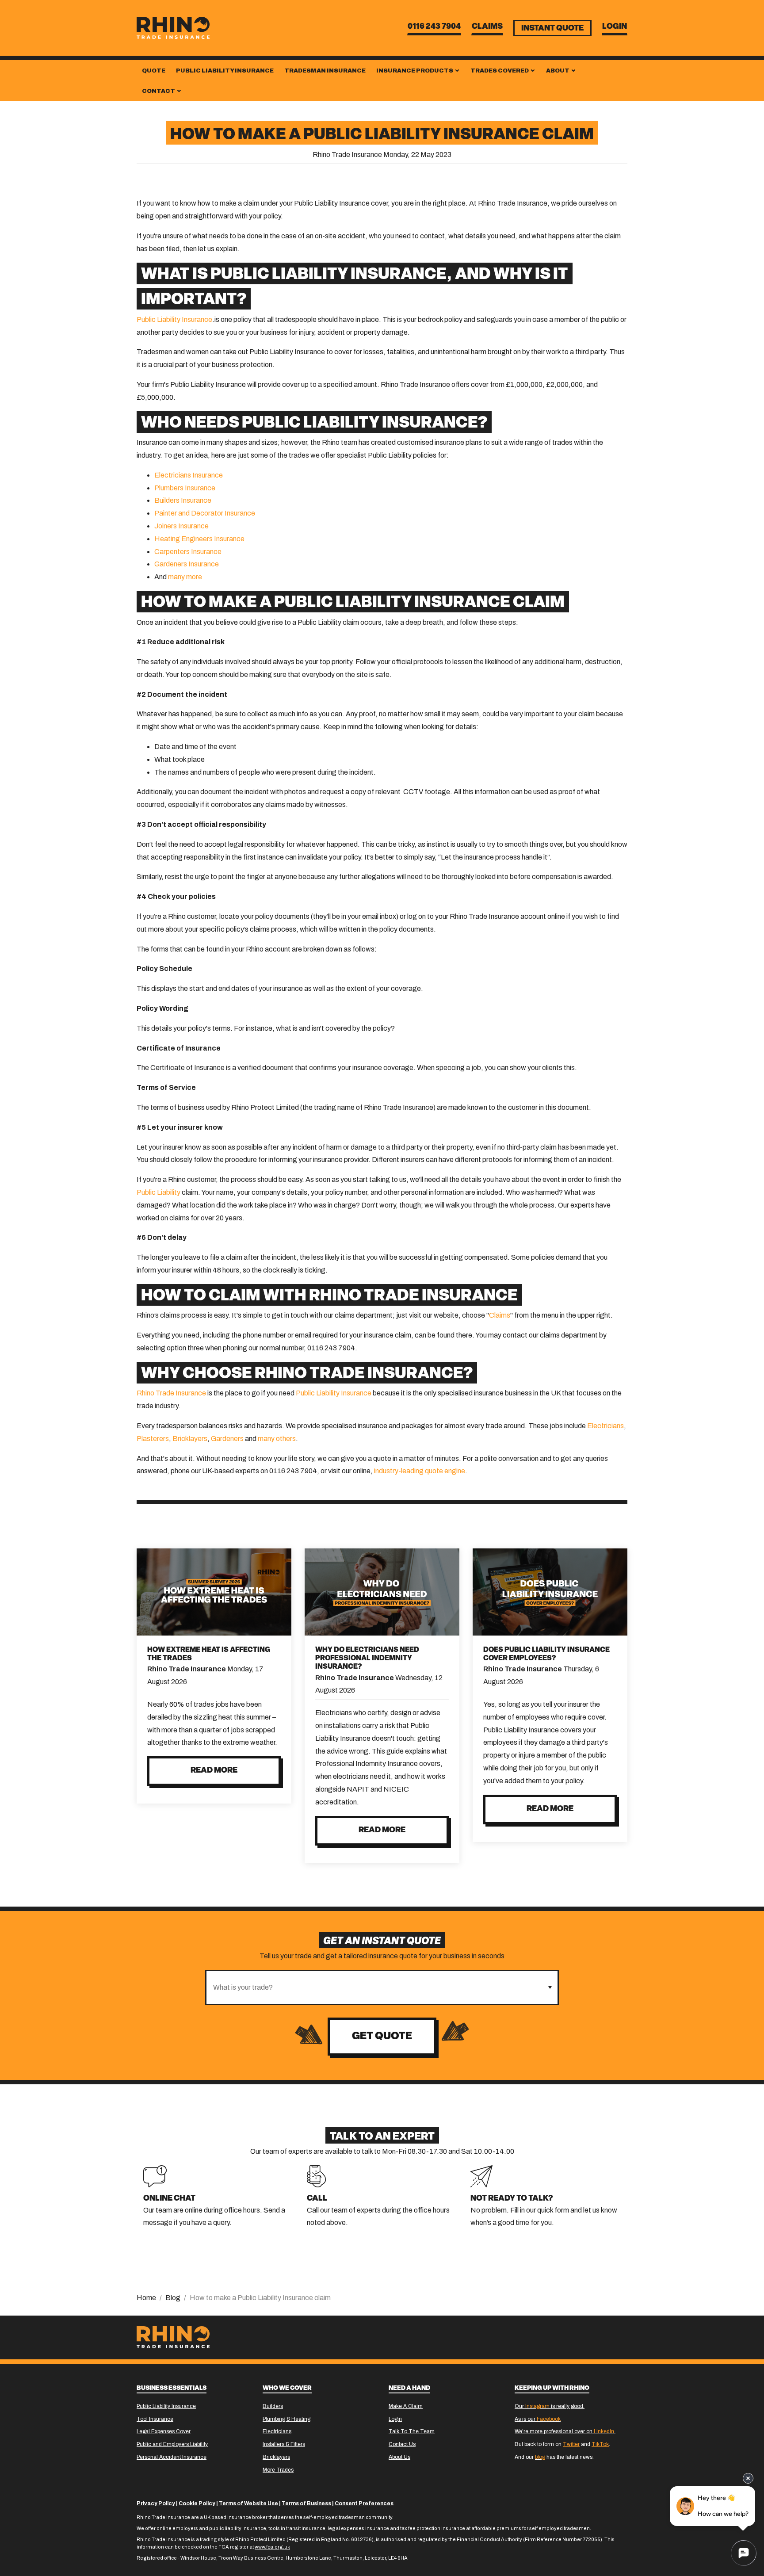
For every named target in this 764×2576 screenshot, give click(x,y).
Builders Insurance (183, 500)
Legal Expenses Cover (164, 2431)
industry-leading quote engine (420, 1471)
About (558, 71)
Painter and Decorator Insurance (205, 513)
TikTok (600, 2444)
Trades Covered (500, 71)
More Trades (278, 2470)
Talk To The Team (412, 2431)
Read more (214, 1771)
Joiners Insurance (181, 526)
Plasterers (153, 1439)
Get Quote (382, 2037)
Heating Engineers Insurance (199, 539)
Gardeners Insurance (187, 564)
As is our (538, 2419)
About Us (399, 2457)
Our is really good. (550, 2406)
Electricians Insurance (189, 475)
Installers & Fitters (284, 2444)
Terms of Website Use (248, 2503)
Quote (154, 71)
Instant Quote (552, 29)
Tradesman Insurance (325, 71)
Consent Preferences (364, 2503)
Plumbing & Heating (286, 2419)
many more (185, 577)
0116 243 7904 (434, 27)
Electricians (605, 1426)
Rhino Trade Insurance (171, 1393)
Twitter (571, 2444)
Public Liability (159, 1192)
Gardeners (227, 1439)
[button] (550, 1987)
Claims (487, 27)
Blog (173, 2298)
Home (146, 2298)
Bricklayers (190, 1439)
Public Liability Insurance (225, 71)
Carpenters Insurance (188, 552)
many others (277, 1439)
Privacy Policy (156, 2503)
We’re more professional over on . (565, 2431)
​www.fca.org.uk (272, 2547)
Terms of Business (306, 2503)
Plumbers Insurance (185, 488)
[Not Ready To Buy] (481, 2176)
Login (615, 27)
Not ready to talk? (512, 2199)
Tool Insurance (155, 2419)
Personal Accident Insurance (172, 2457)
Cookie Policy (197, 2503)
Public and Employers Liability (172, 2444)
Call (317, 2199)
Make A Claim (406, 2406)
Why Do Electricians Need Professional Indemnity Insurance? (367, 1659)
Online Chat (169, 2199)
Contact (159, 91)
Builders (273, 2406)
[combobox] (374, 1987)
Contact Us (402, 2444)
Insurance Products (415, 71)
